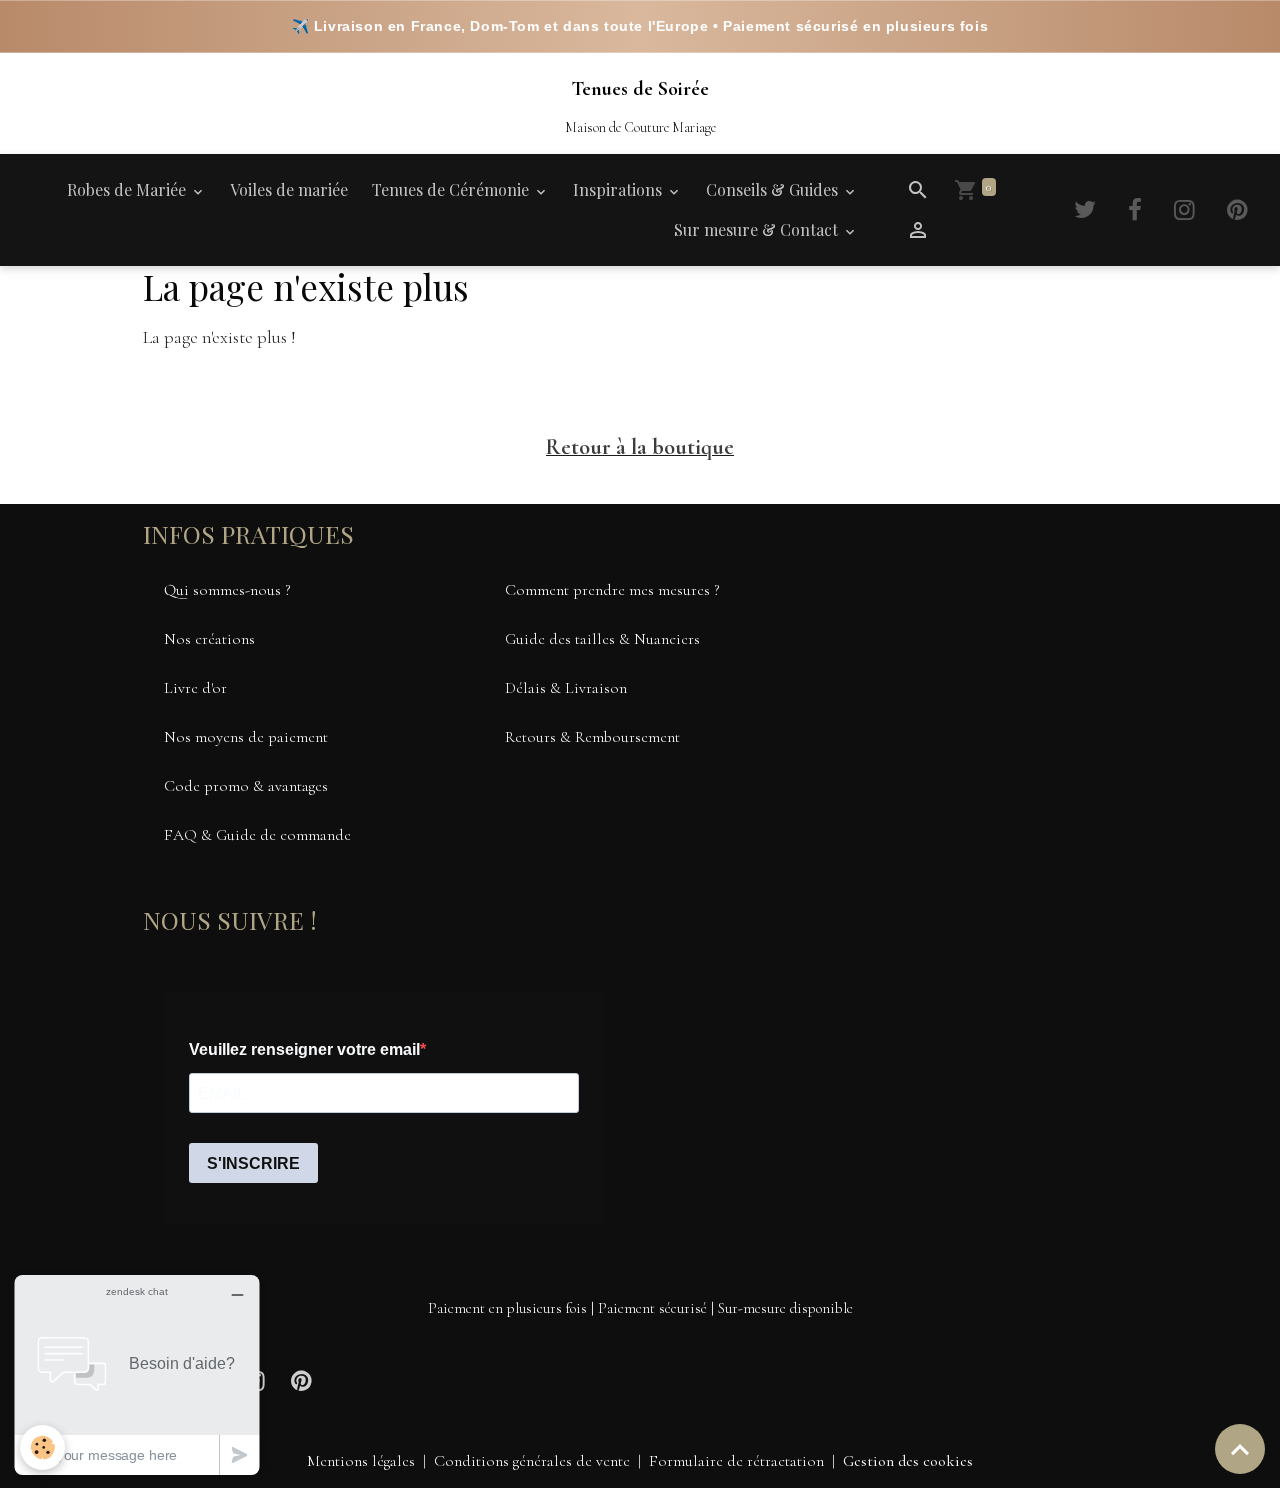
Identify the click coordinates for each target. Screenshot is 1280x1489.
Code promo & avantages (246, 786)
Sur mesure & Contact (758, 229)
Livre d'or (195, 688)
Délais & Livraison (566, 688)
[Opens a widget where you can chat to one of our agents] (137, 1374)
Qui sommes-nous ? (227, 590)
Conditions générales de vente (532, 1461)
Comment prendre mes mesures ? (612, 590)
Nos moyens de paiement (246, 737)
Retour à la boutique (640, 447)
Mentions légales (361, 1461)
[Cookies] (42, 1447)
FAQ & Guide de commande (257, 835)
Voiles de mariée (289, 189)
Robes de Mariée (128, 189)
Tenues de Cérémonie (452, 189)
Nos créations (209, 639)
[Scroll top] (1240, 1449)
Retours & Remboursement (592, 737)
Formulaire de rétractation (736, 1461)
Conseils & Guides (774, 189)
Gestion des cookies (908, 1461)
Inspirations (619, 189)
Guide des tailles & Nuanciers (602, 639)
